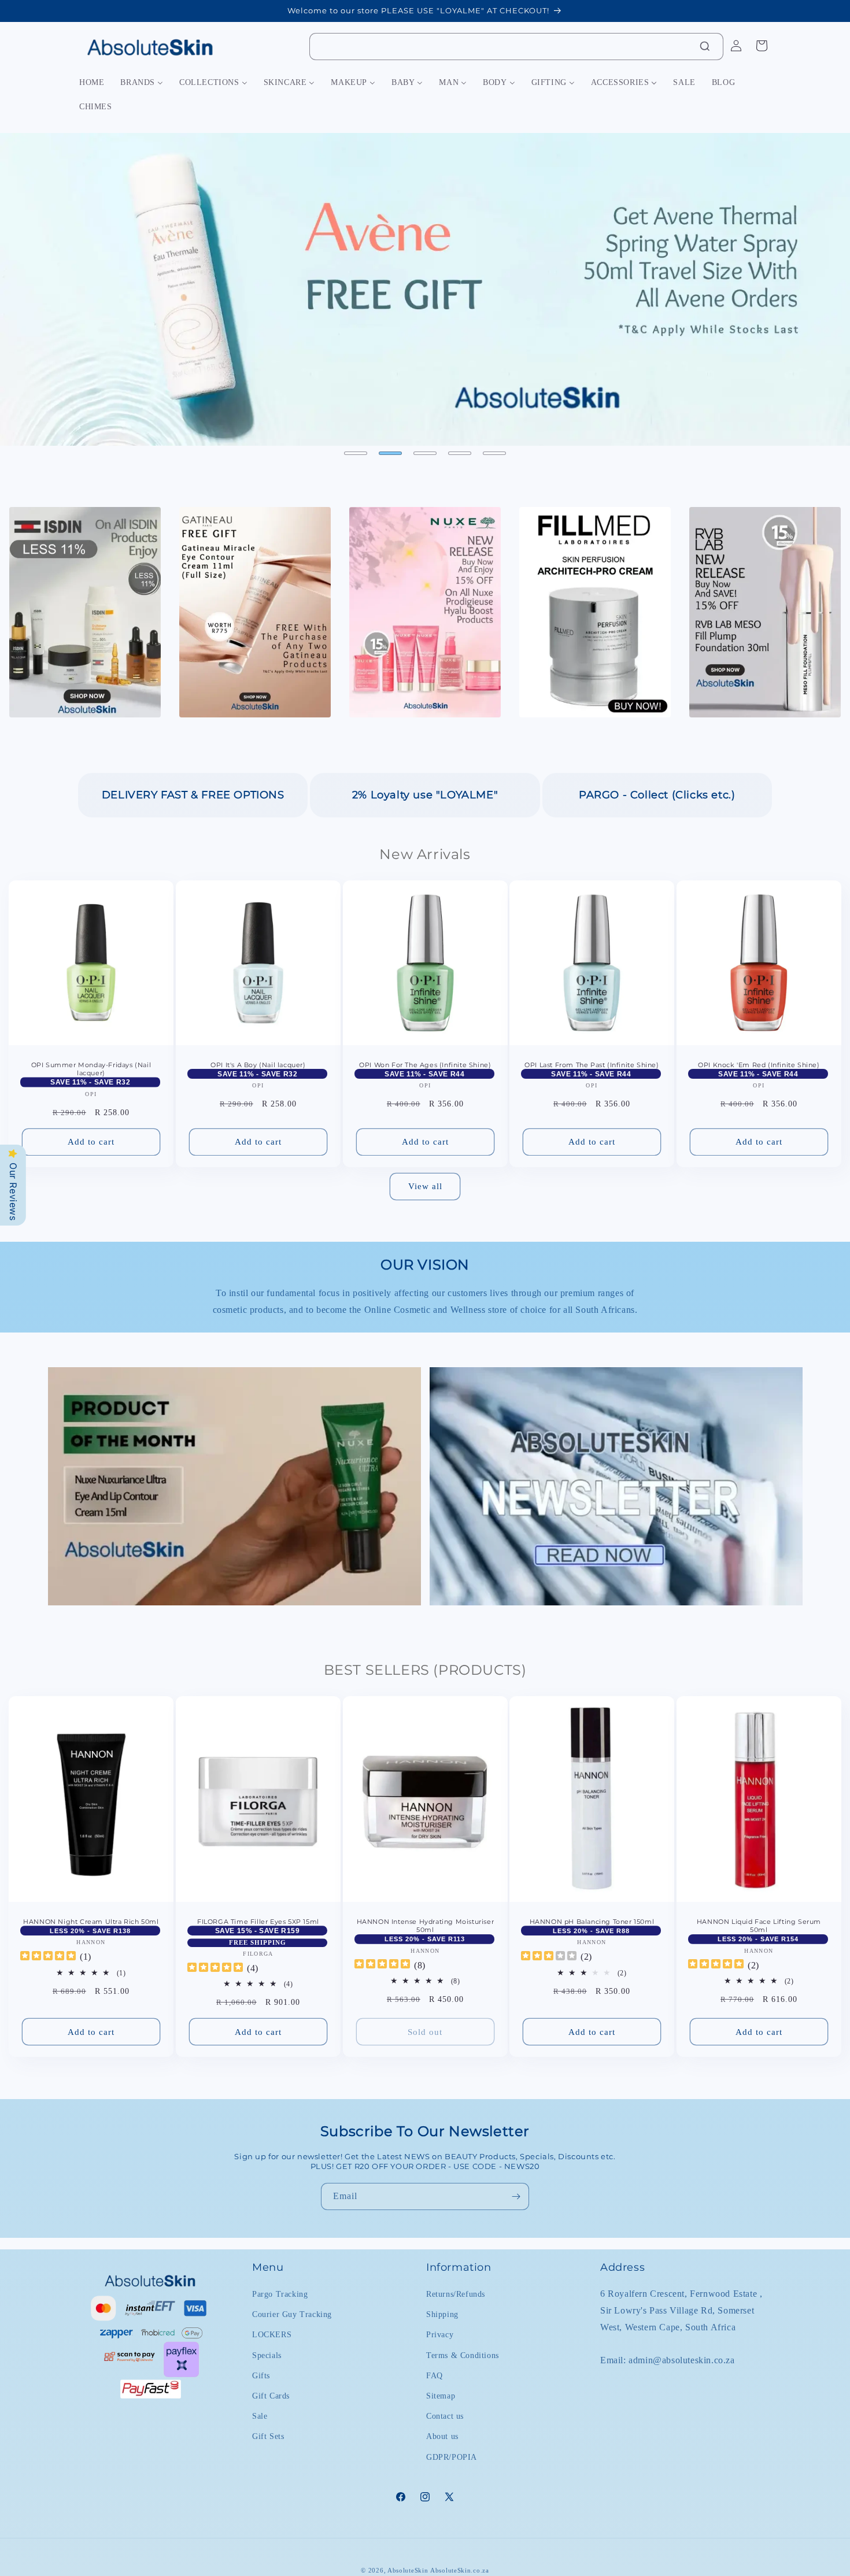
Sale (260, 2416)
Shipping (442, 2314)
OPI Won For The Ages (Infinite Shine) (425, 1065)
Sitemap (441, 2396)
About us (442, 2436)
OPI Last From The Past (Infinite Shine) (592, 1065)
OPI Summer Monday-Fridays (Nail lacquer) (91, 1069)
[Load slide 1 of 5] (356, 453)
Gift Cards (271, 2396)
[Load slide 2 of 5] (390, 453)
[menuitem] (92, 83)
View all (425, 1186)
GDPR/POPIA (452, 2457)
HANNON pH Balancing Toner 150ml (592, 1922)
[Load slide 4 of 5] (460, 453)
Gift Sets (268, 2436)
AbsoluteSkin (408, 2570)
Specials (267, 2355)
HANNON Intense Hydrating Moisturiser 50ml (425, 1926)
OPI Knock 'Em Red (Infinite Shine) (759, 1065)
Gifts (261, 2376)
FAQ (435, 2376)
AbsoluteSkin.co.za (460, 2570)
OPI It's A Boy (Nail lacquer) (258, 1065)
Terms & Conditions (463, 2355)
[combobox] (516, 47)
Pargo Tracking (280, 2294)
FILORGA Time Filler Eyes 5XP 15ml (258, 1922)
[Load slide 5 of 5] (494, 453)
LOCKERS (272, 2335)
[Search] (705, 46)
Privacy (440, 2335)
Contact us (445, 2416)
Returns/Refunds (456, 2294)
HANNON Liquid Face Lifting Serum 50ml (759, 1926)
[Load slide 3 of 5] (425, 453)
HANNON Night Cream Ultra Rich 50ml (91, 1922)
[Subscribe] (516, 2196)
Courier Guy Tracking (292, 2314)
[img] (48, 1957)
